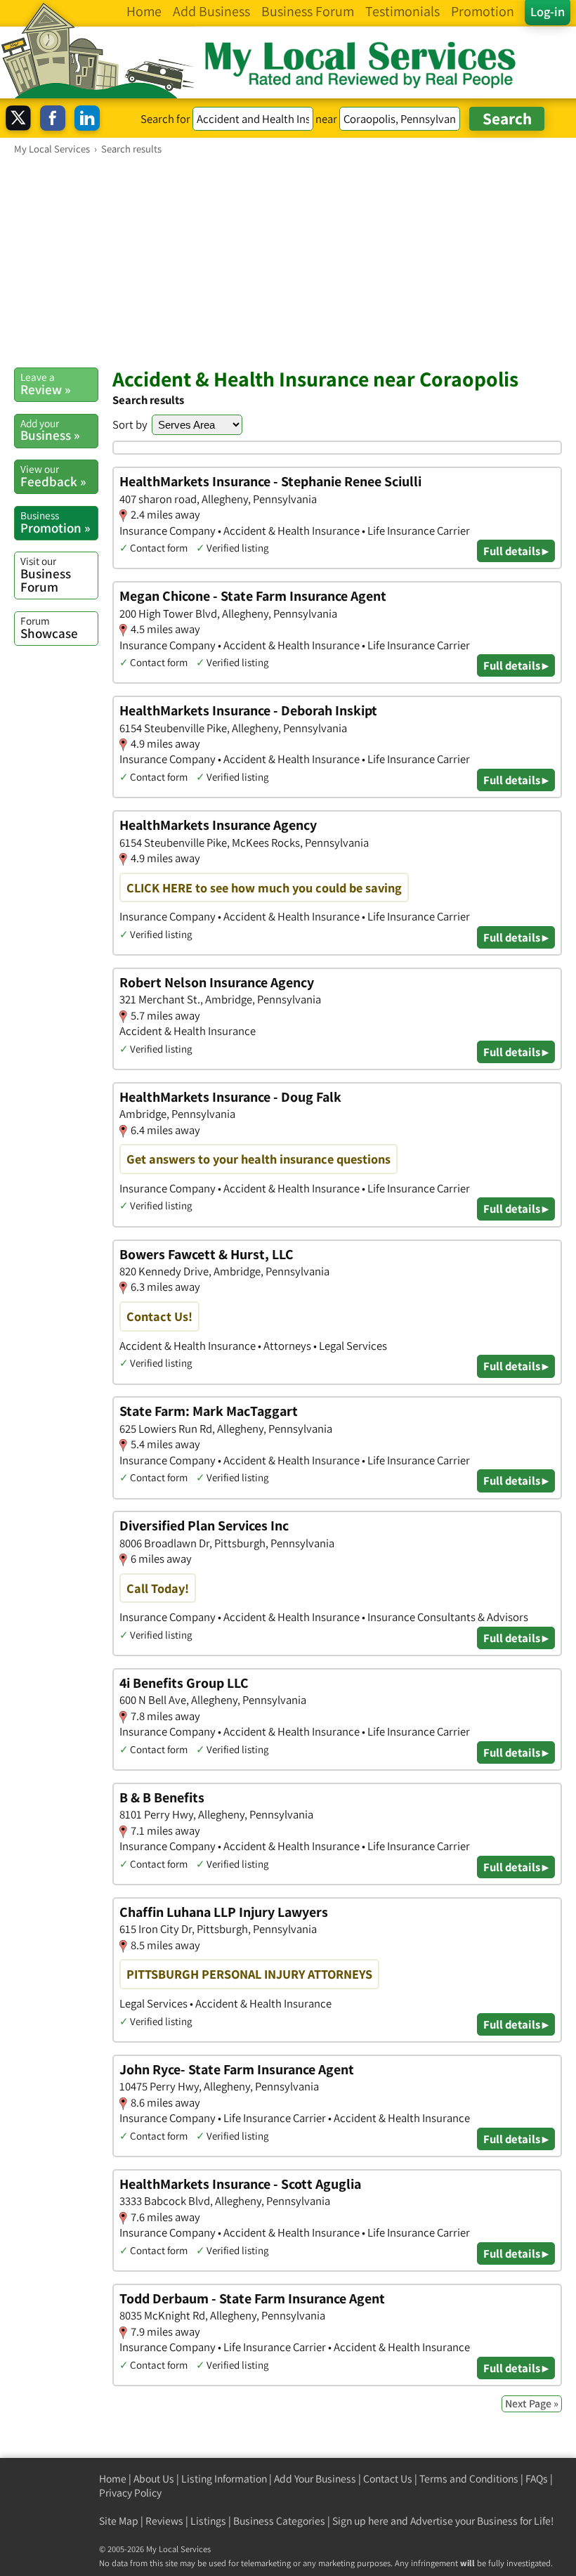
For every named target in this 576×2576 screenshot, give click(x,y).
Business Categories (279, 2521)
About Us (154, 2479)
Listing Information (224, 2479)
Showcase (49, 627)
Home (113, 2479)
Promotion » (55, 522)
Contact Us (388, 2479)
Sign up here (360, 2521)
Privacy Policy (130, 2493)
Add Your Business (315, 2479)
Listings (208, 2521)
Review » (45, 384)
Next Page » (532, 2403)
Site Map (119, 2521)
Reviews (164, 2521)
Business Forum (46, 574)
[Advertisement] (288, 261)
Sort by (130, 424)
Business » (50, 430)
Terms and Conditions (469, 2479)
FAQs (537, 2479)
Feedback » (53, 476)
